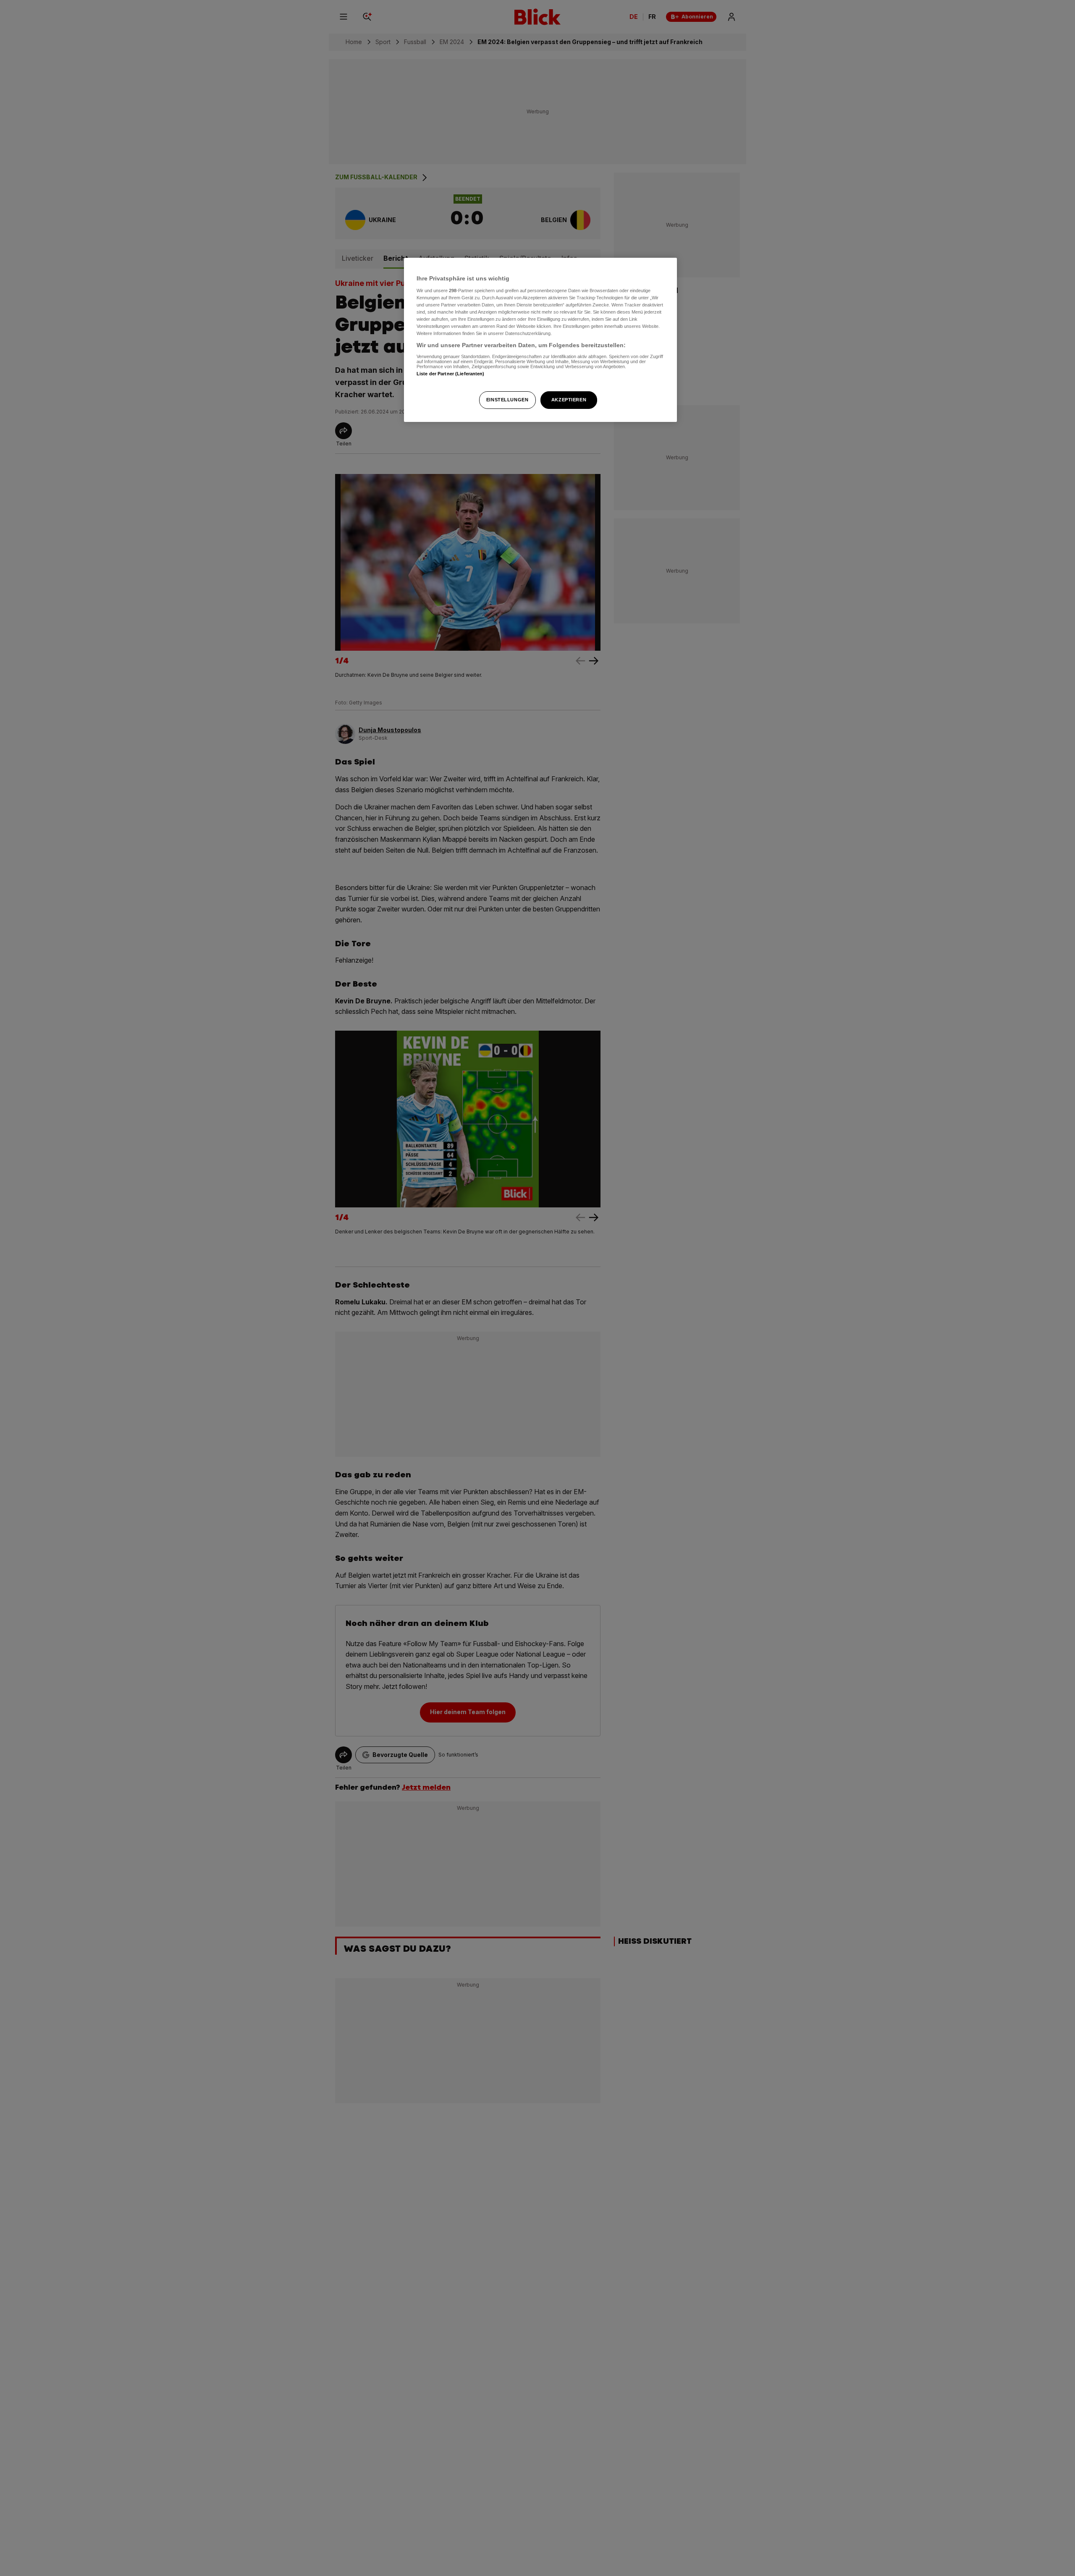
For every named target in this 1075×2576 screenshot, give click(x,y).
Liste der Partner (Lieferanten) (451, 373)
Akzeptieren (569, 400)
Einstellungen (507, 400)
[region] (540, 340)
